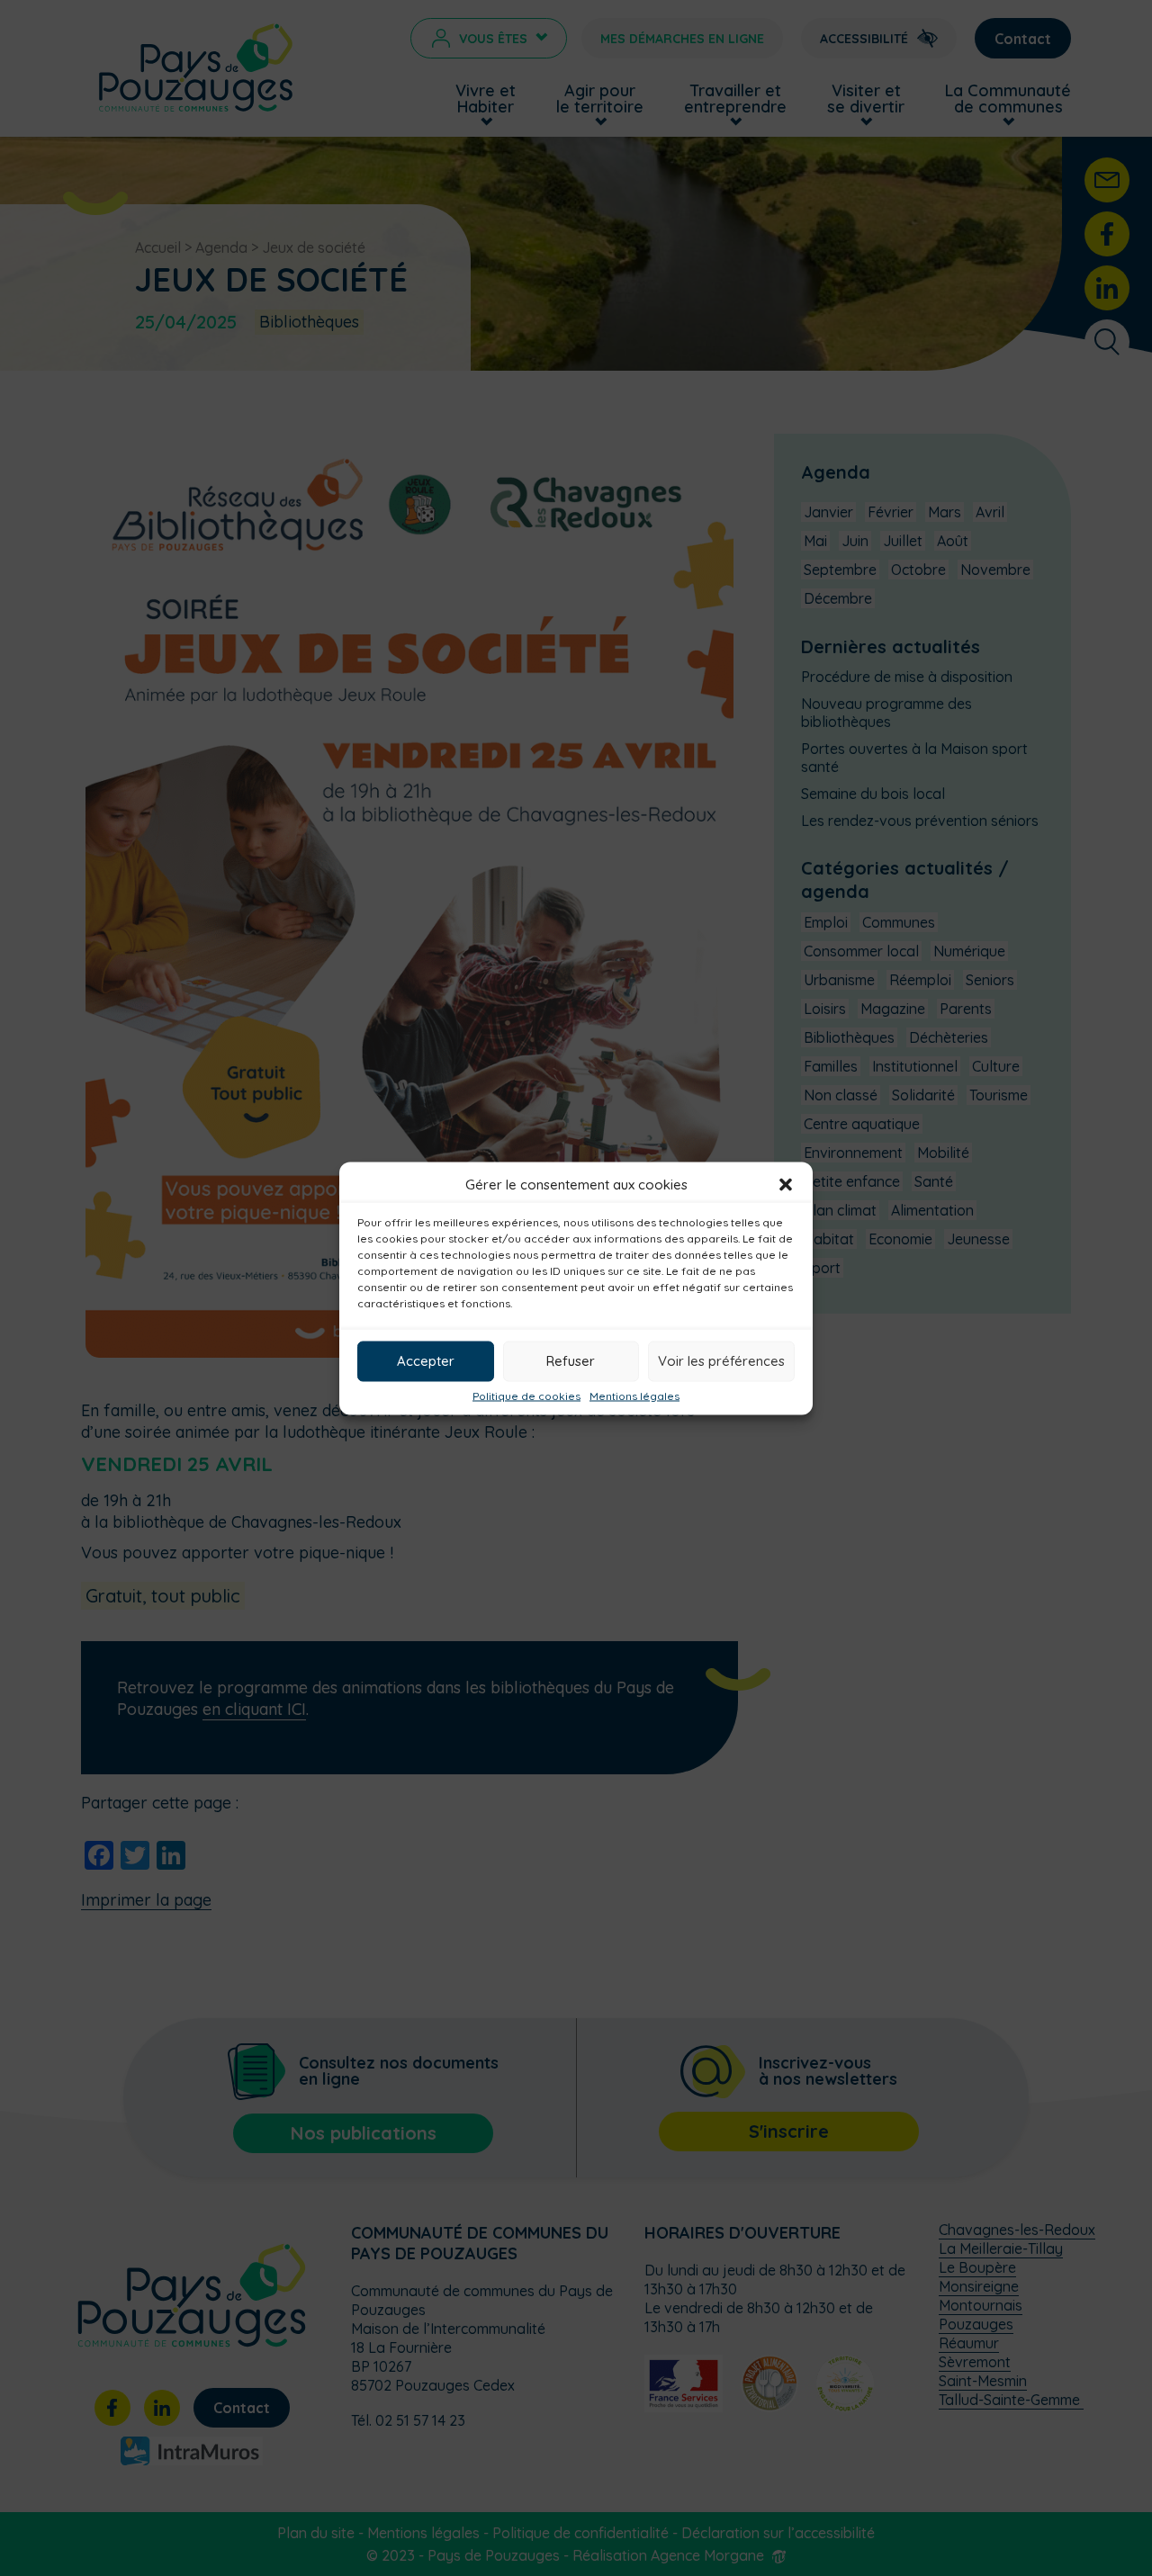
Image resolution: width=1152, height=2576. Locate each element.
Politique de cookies (526, 1396)
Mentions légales (634, 1396)
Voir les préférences (721, 1361)
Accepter (426, 1361)
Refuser (571, 1361)
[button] (786, 1184)
